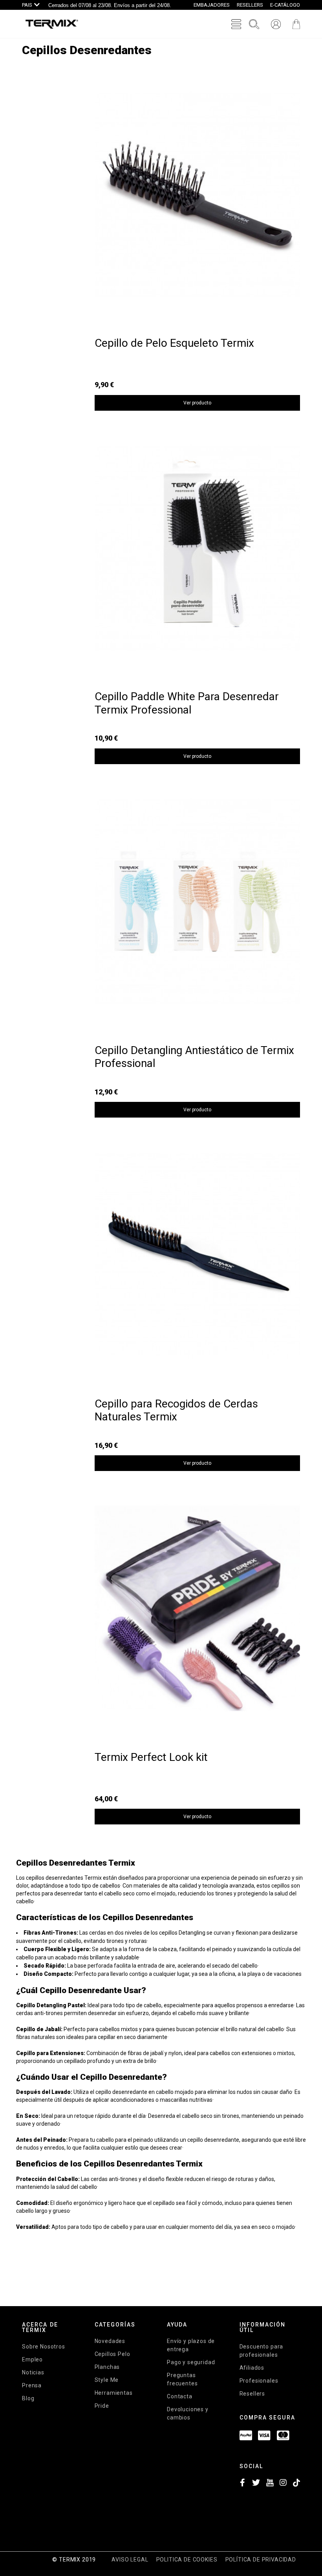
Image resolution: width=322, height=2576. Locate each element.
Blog (28, 2398)
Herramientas (114, 2393)
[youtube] (270, 2484)
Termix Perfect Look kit (151, 1757)
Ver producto (197, 403)
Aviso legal (130, 2560)
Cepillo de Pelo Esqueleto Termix (174, 343)
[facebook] (243, 2484)
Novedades (110, 2341)
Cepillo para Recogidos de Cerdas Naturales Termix (176, 1410)
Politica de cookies (187, 2560)
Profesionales (259, 2381)
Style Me (107, 2380)
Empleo (32, 2359)
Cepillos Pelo (113, 2354)
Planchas (107, 2367)
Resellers (252, 2394)
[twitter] (256, 2484)
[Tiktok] (296, 2484)
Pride (102, 2406)
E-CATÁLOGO (285, 5)
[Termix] (52, 24)
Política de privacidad (261, 2560)
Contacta (180, 2396)
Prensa (32, 2385)
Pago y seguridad (191, 2362)
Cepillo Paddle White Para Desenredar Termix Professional (187, 703)
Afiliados (252, 2368)
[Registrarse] (276, 24)
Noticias (33, 2372)
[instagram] (283, 2484)
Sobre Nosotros (44, 2347)
